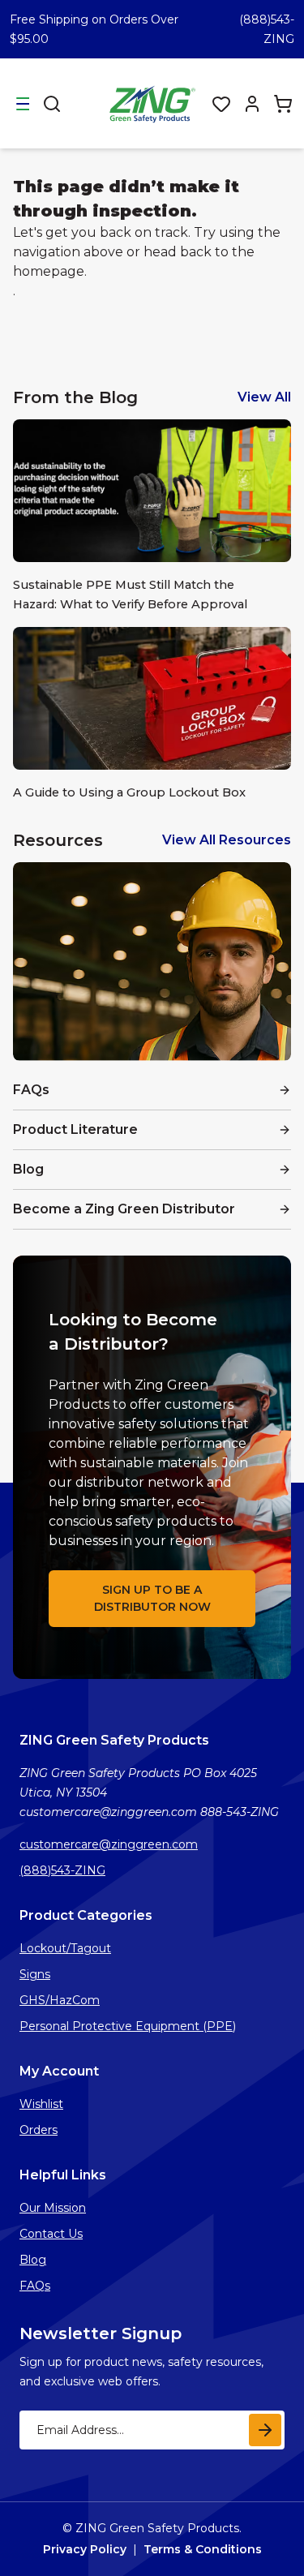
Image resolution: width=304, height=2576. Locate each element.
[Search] (52, 104)
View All (264, 397)
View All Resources (227, 840)
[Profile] (252, 104)
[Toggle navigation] (23, 104)
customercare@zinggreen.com (109, 1844)
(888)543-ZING (62, 1870)
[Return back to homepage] (154, 103)
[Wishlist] (221, 104)
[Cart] (283, 104)
